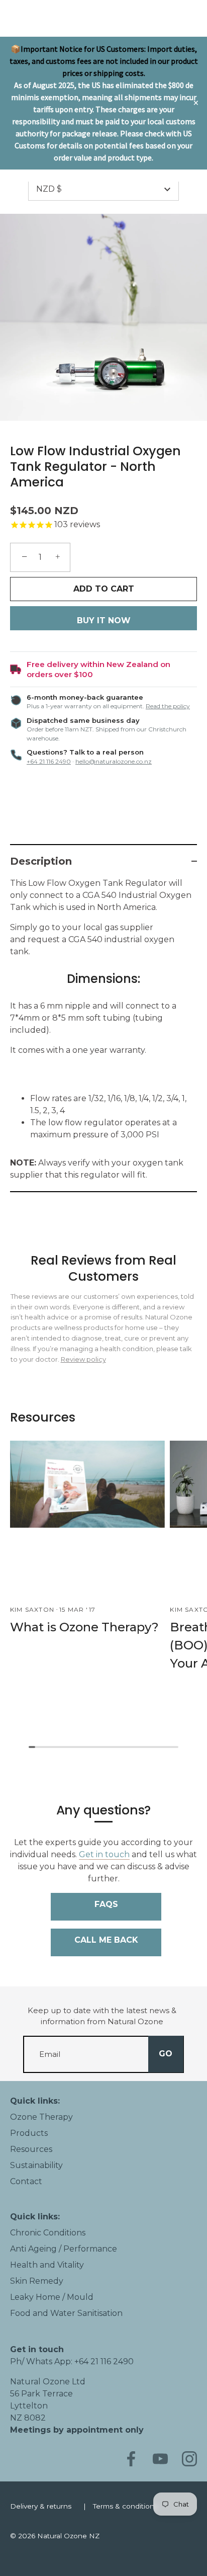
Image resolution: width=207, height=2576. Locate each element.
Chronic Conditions (48, 2233)
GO (166, 2054)
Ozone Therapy (41, 2117)
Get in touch (104, 1854)
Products (29, 2133)
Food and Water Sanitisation (66, 2313)
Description (41, 861)
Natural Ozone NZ (68, 2536)
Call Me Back (106, 1940)
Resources (31, 2149)
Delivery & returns (41, 2506)
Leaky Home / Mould (52, 2297)
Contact (26, 2181)
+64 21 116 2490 (49, 761)
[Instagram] (189, 2459)
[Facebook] (131, 2459)
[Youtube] (160, 2459)
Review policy (83, 1359)
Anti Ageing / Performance (64, 2249)
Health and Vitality (47, 2265)
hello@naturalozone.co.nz (114, 761)
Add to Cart (104, 589)
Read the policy (168, 706)
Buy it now (104, 620)
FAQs (106, 1904)
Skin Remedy (37, 2281)
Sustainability (36, 2165)
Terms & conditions (125, 2506)
